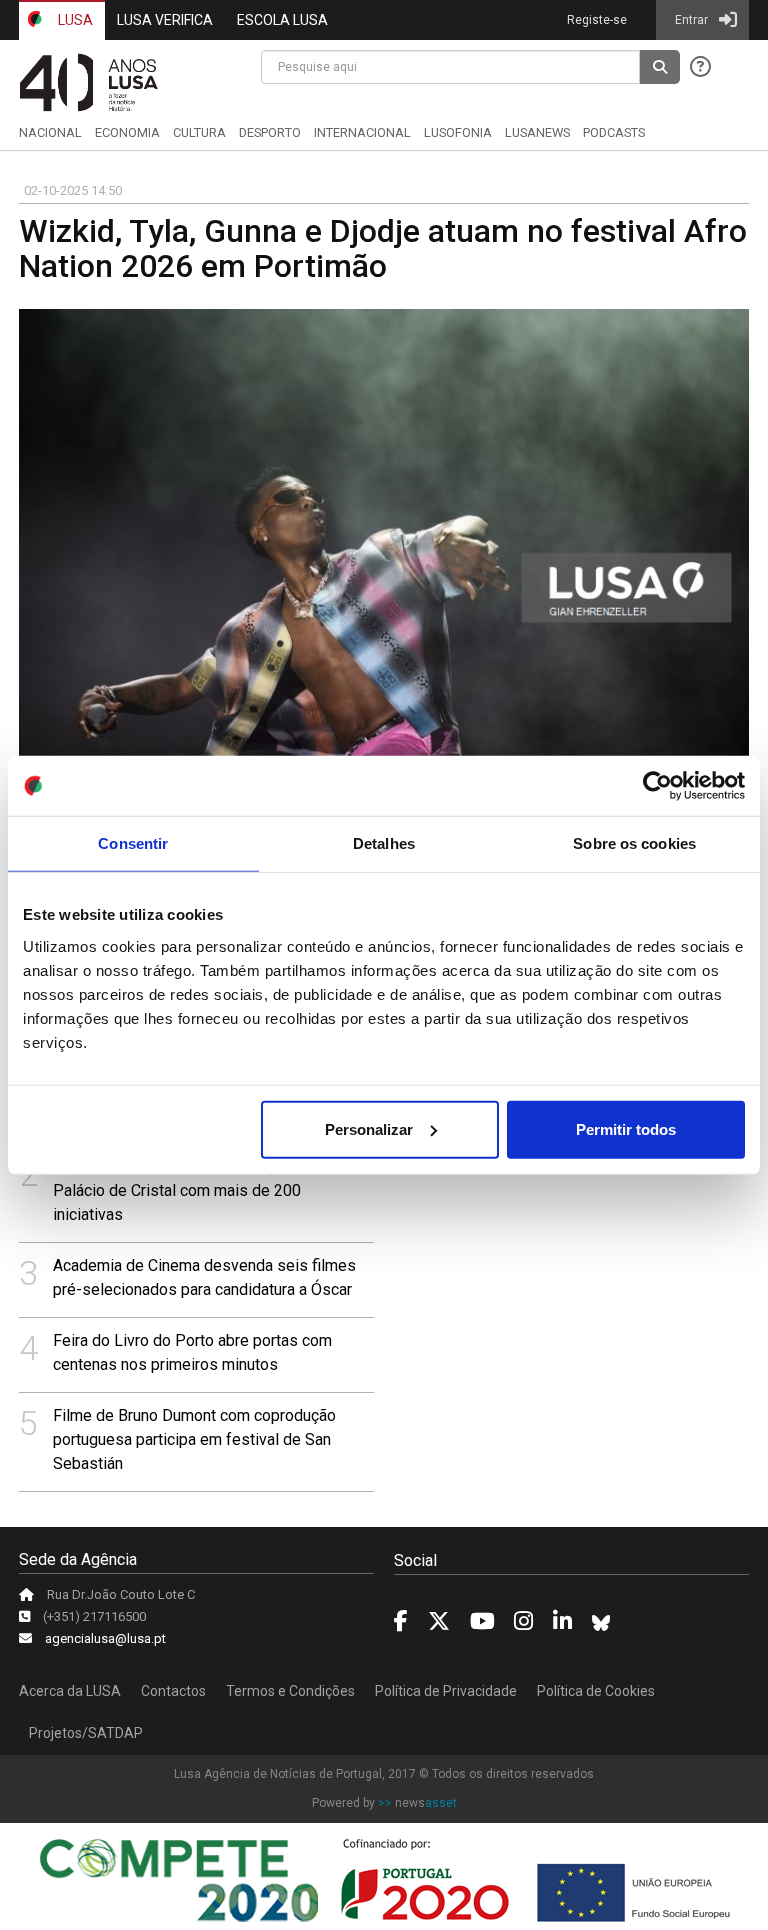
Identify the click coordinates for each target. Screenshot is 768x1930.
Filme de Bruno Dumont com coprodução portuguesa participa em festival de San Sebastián (194, 1439)
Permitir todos (626, 1128)
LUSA (74, 20)
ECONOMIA (127, 132)
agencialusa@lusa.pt (105, 1638)
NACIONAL (50, 132)
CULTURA (199, 132)
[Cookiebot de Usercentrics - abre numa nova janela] (657, 786)
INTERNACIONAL (362, 132)
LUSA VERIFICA (165, 20)
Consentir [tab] (133, 843)
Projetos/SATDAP (86, 1733)
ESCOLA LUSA (282, 20)
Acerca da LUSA (70, 1691)
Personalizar (369, 1128)
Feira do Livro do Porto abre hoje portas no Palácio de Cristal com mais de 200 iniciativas (202, 1190)
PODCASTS (614, 132)
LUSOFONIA (458, 132)
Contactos (173, 1691)
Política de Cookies (596, 1691)
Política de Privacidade (446, 1691)
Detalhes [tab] (384, 843)
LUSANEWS (537, 132)
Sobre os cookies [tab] (634, 843)
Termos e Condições (290, 1691)
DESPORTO (270, 132)
